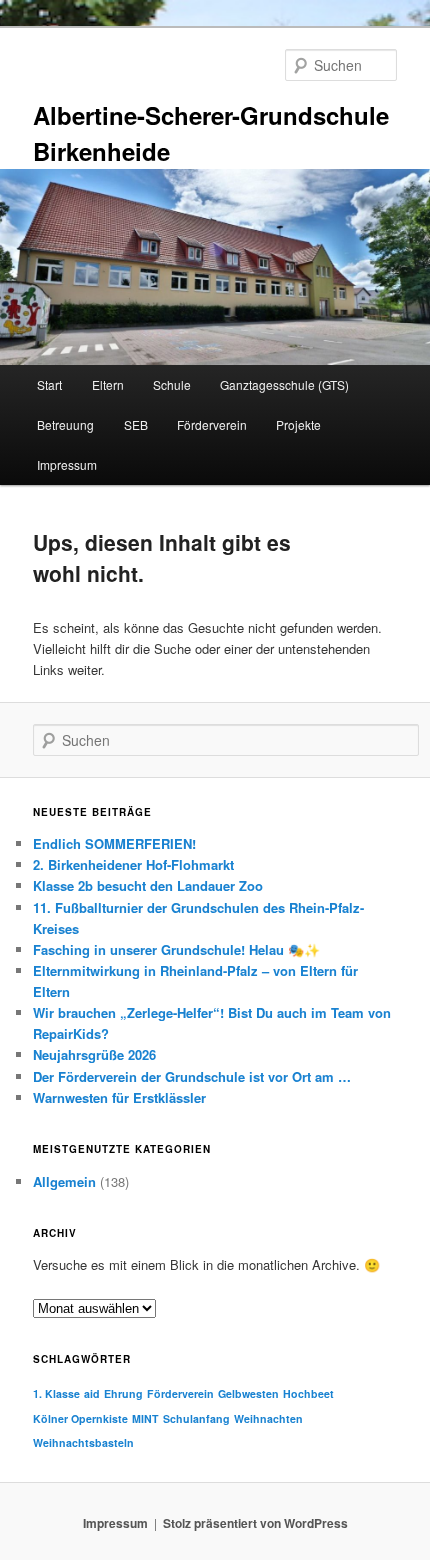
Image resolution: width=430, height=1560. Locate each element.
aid (92, 1393)
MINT (145, 1418)
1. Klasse (56, 1393)
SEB (136, 424)
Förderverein (212, 424)
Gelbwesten (248, 1393)
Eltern (108, 384)
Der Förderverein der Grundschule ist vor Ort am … (192, 1076)
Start (49, 384)
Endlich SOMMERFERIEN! (114, 843)
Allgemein (64, 1181)
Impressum (67, 464)
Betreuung (65, 424)
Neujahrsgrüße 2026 (94, 1054)
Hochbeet (308, 1393)
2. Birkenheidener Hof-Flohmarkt (133, 864)
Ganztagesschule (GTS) (284, 384)
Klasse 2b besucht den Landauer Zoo (148, 885)
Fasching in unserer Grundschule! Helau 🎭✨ (176, 949)
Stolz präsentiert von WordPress (255, 1523)
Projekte (298, 424)
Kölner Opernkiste (80, 1418)
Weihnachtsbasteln (83, 1442)
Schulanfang (196, 1418)
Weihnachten (268, 1418)
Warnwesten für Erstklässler (121, 1097)
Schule (172, 384)
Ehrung (123, 1393)
